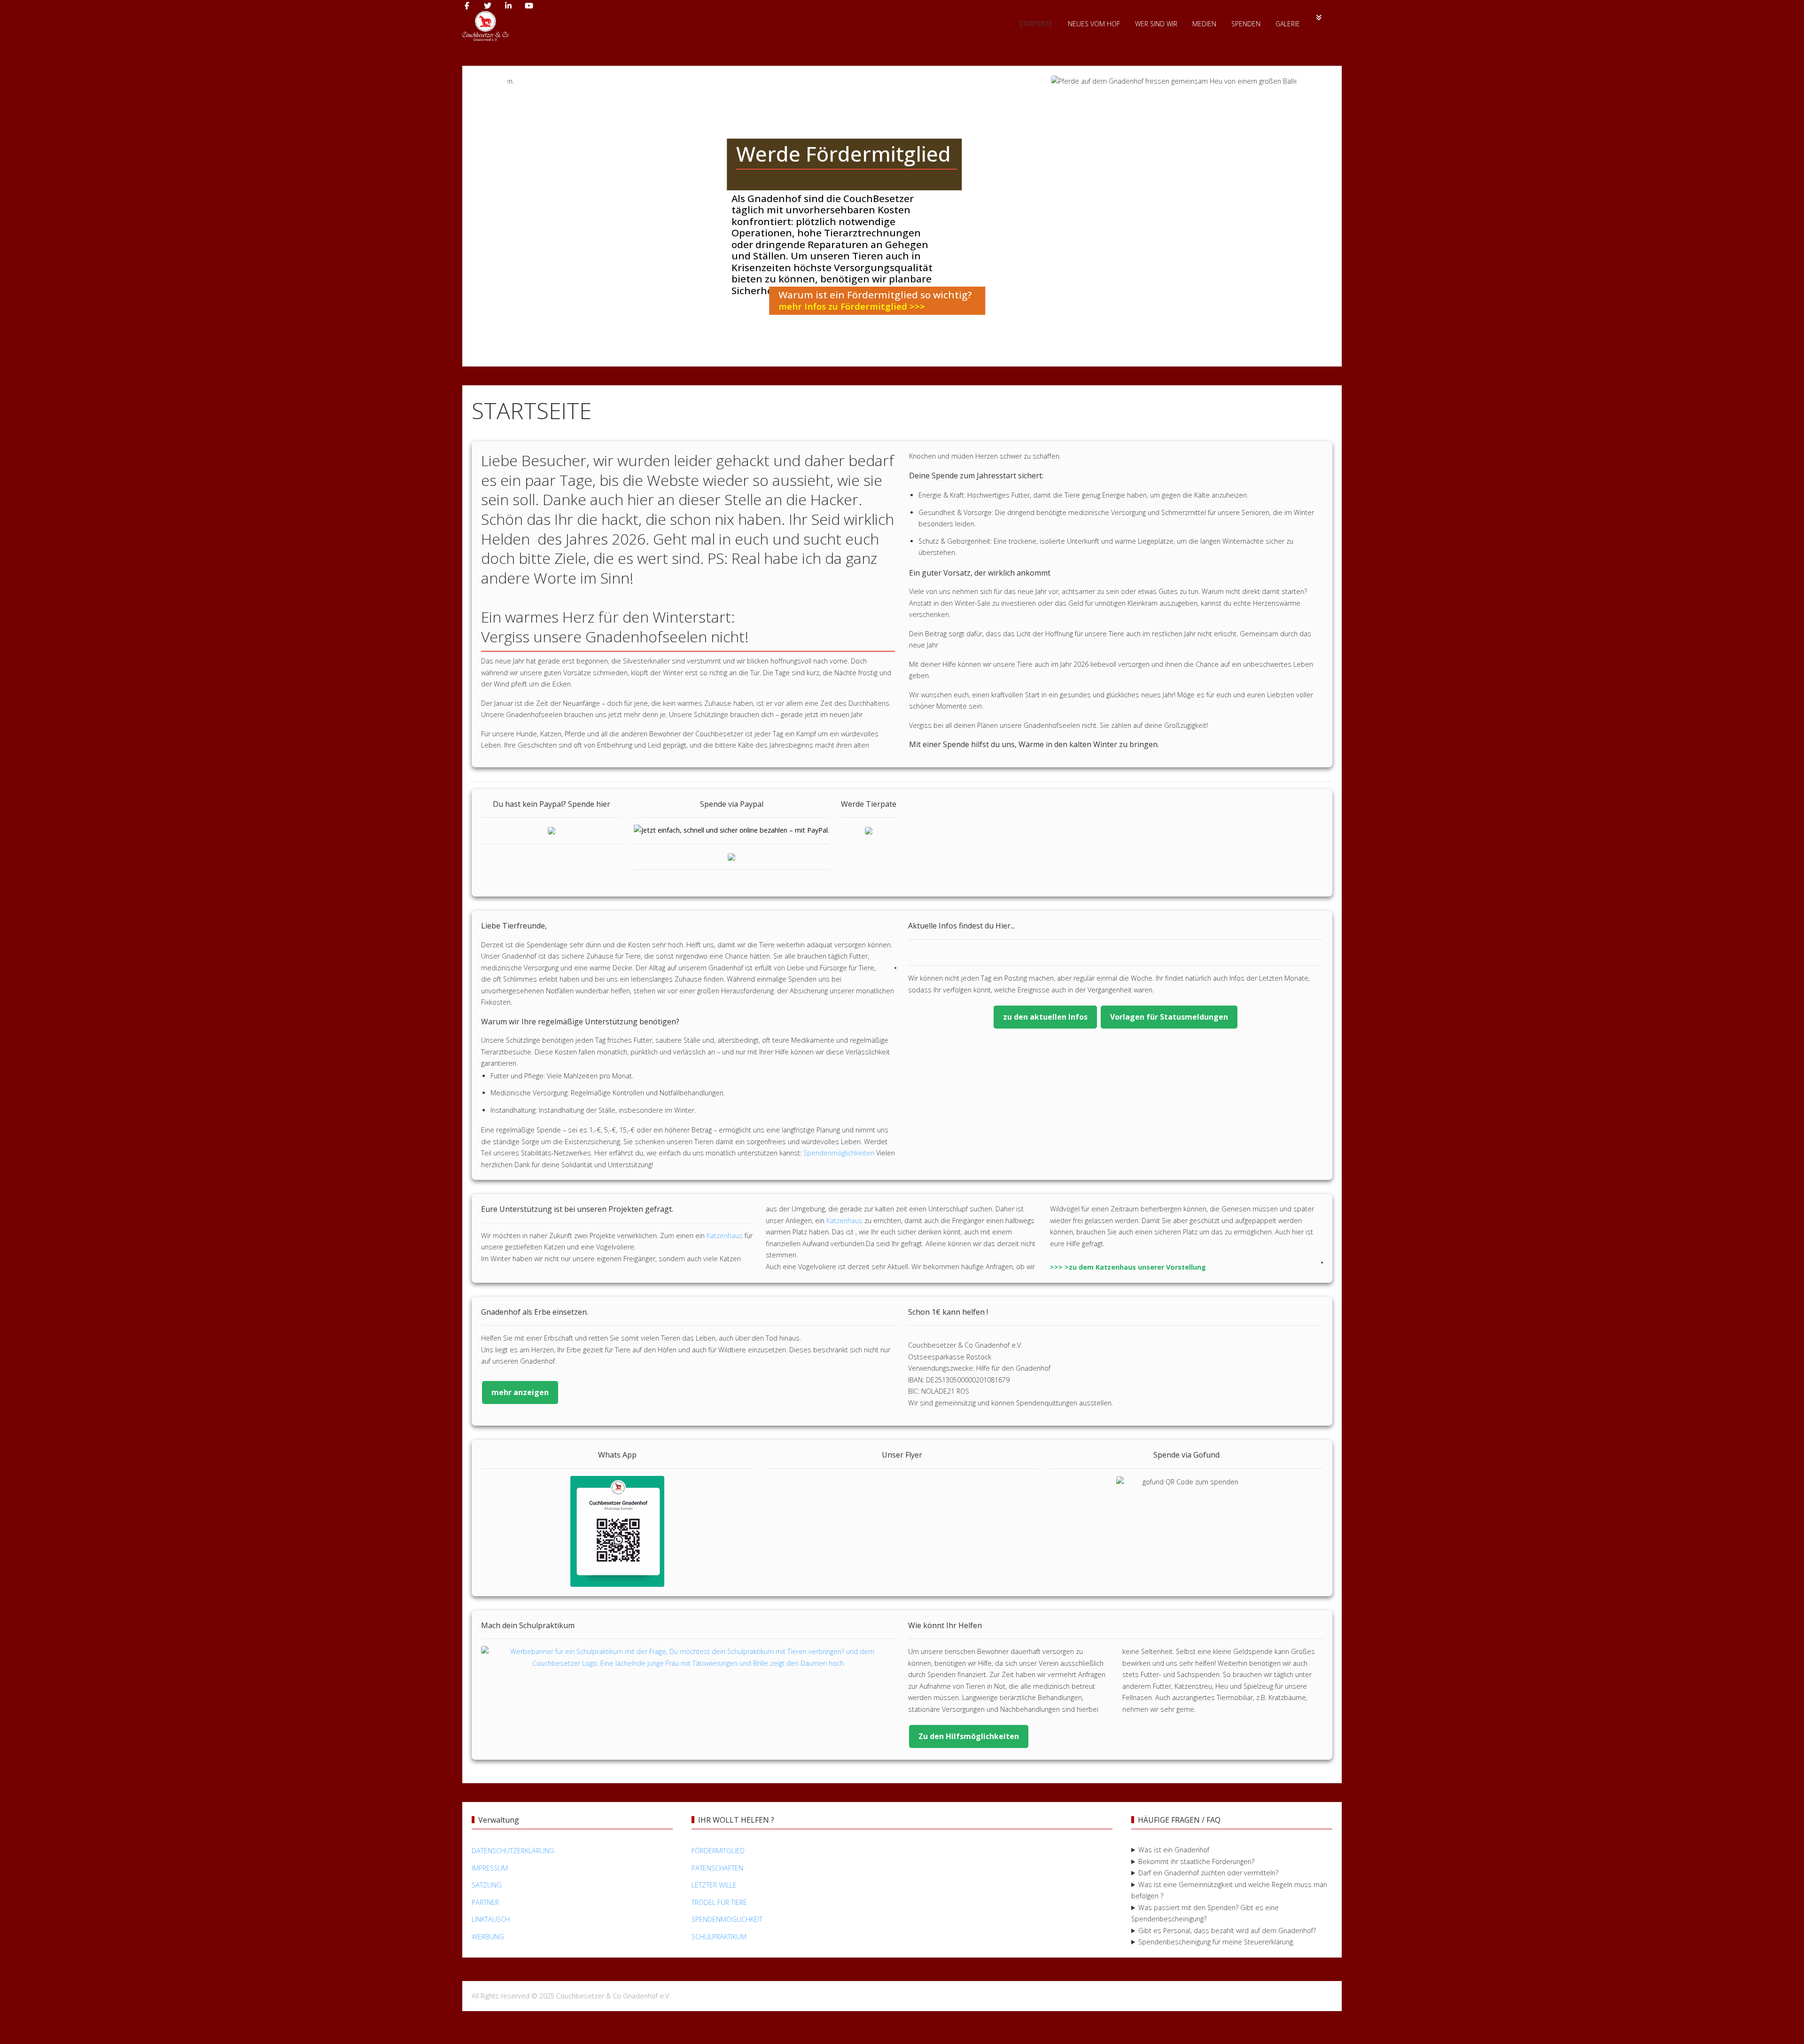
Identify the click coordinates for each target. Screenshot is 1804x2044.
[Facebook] (467, 6)
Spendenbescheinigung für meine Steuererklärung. (1216, 1942)
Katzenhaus (726, 1236)
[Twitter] (488, 6)
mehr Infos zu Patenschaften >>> (1096, 306)
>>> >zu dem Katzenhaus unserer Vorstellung (1128, 1267)
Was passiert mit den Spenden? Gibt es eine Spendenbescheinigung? (1205, 1913)
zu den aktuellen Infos (1045, 1017)
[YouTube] (529, 6)
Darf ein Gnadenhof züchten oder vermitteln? (1208, 1873)
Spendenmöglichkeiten (839, 1153)
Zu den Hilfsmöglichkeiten (969, 1736)
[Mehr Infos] (1319, 17)
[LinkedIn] (508, 6)
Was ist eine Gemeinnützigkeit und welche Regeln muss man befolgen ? (1229, 1890)
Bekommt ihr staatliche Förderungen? (1196, 1861)
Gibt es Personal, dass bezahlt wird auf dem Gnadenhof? (1227, 1931)
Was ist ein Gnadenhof (1174, 1850)
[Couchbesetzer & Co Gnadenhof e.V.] (485, 26)
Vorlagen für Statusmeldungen (1169, 1017)
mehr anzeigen (520, 1392)
